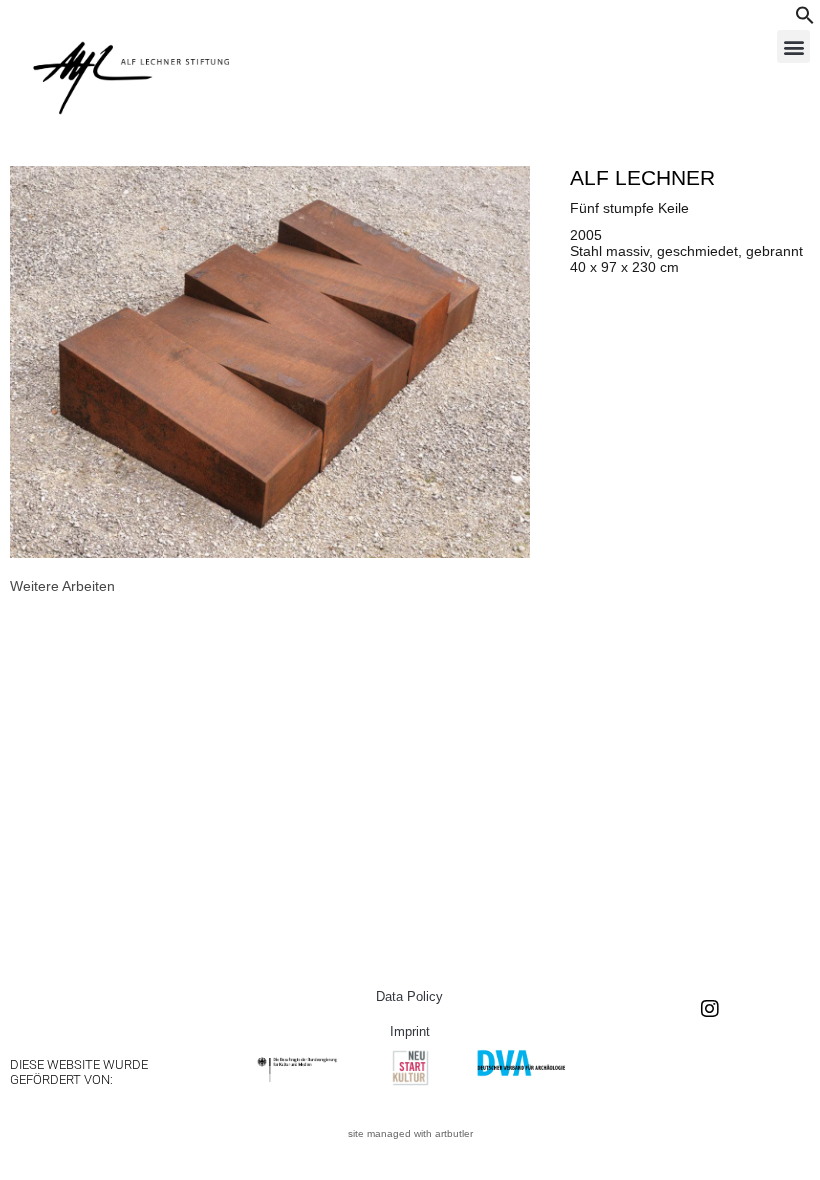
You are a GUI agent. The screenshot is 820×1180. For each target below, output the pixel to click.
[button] (805, 20)
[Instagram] (710, 1009)
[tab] (62, 586)
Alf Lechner (642, 177)
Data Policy (409, 996)
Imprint (410, 1031)
